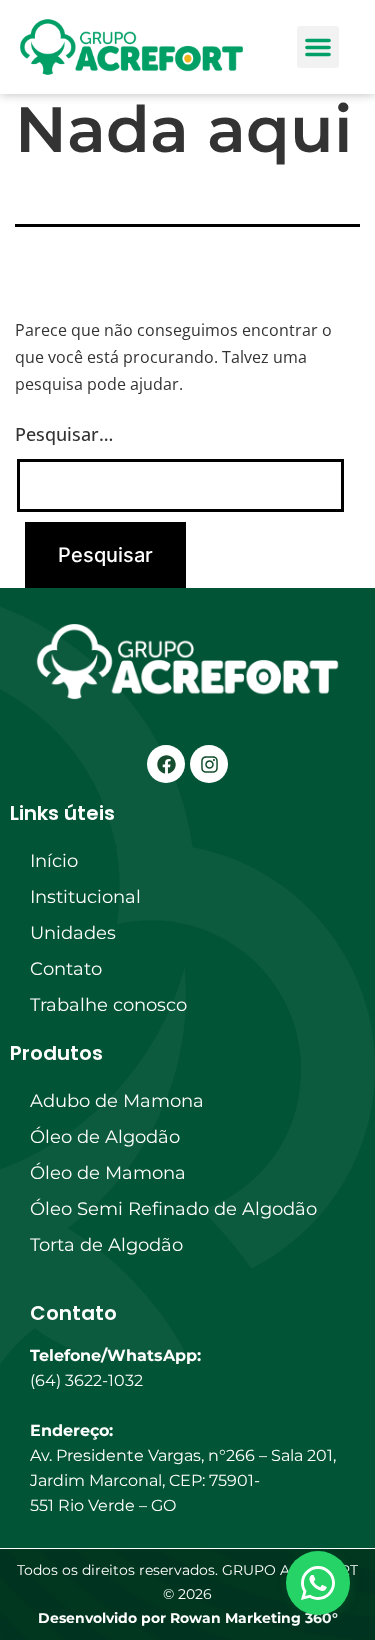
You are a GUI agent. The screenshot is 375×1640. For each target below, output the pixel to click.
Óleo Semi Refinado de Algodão (173, 1209)
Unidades (73, 933)
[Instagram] (209, 764)
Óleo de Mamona (108, 1173)
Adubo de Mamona (117, 1101)
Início (54, 861)
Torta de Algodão (106, 1245)
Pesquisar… (64, 434)
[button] (318, 47)
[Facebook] (166, 764)
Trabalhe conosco (108, 1005)
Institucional (85, 897)
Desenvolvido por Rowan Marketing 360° (188, 1618)
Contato (66, 969)
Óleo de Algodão (105, 1137)
